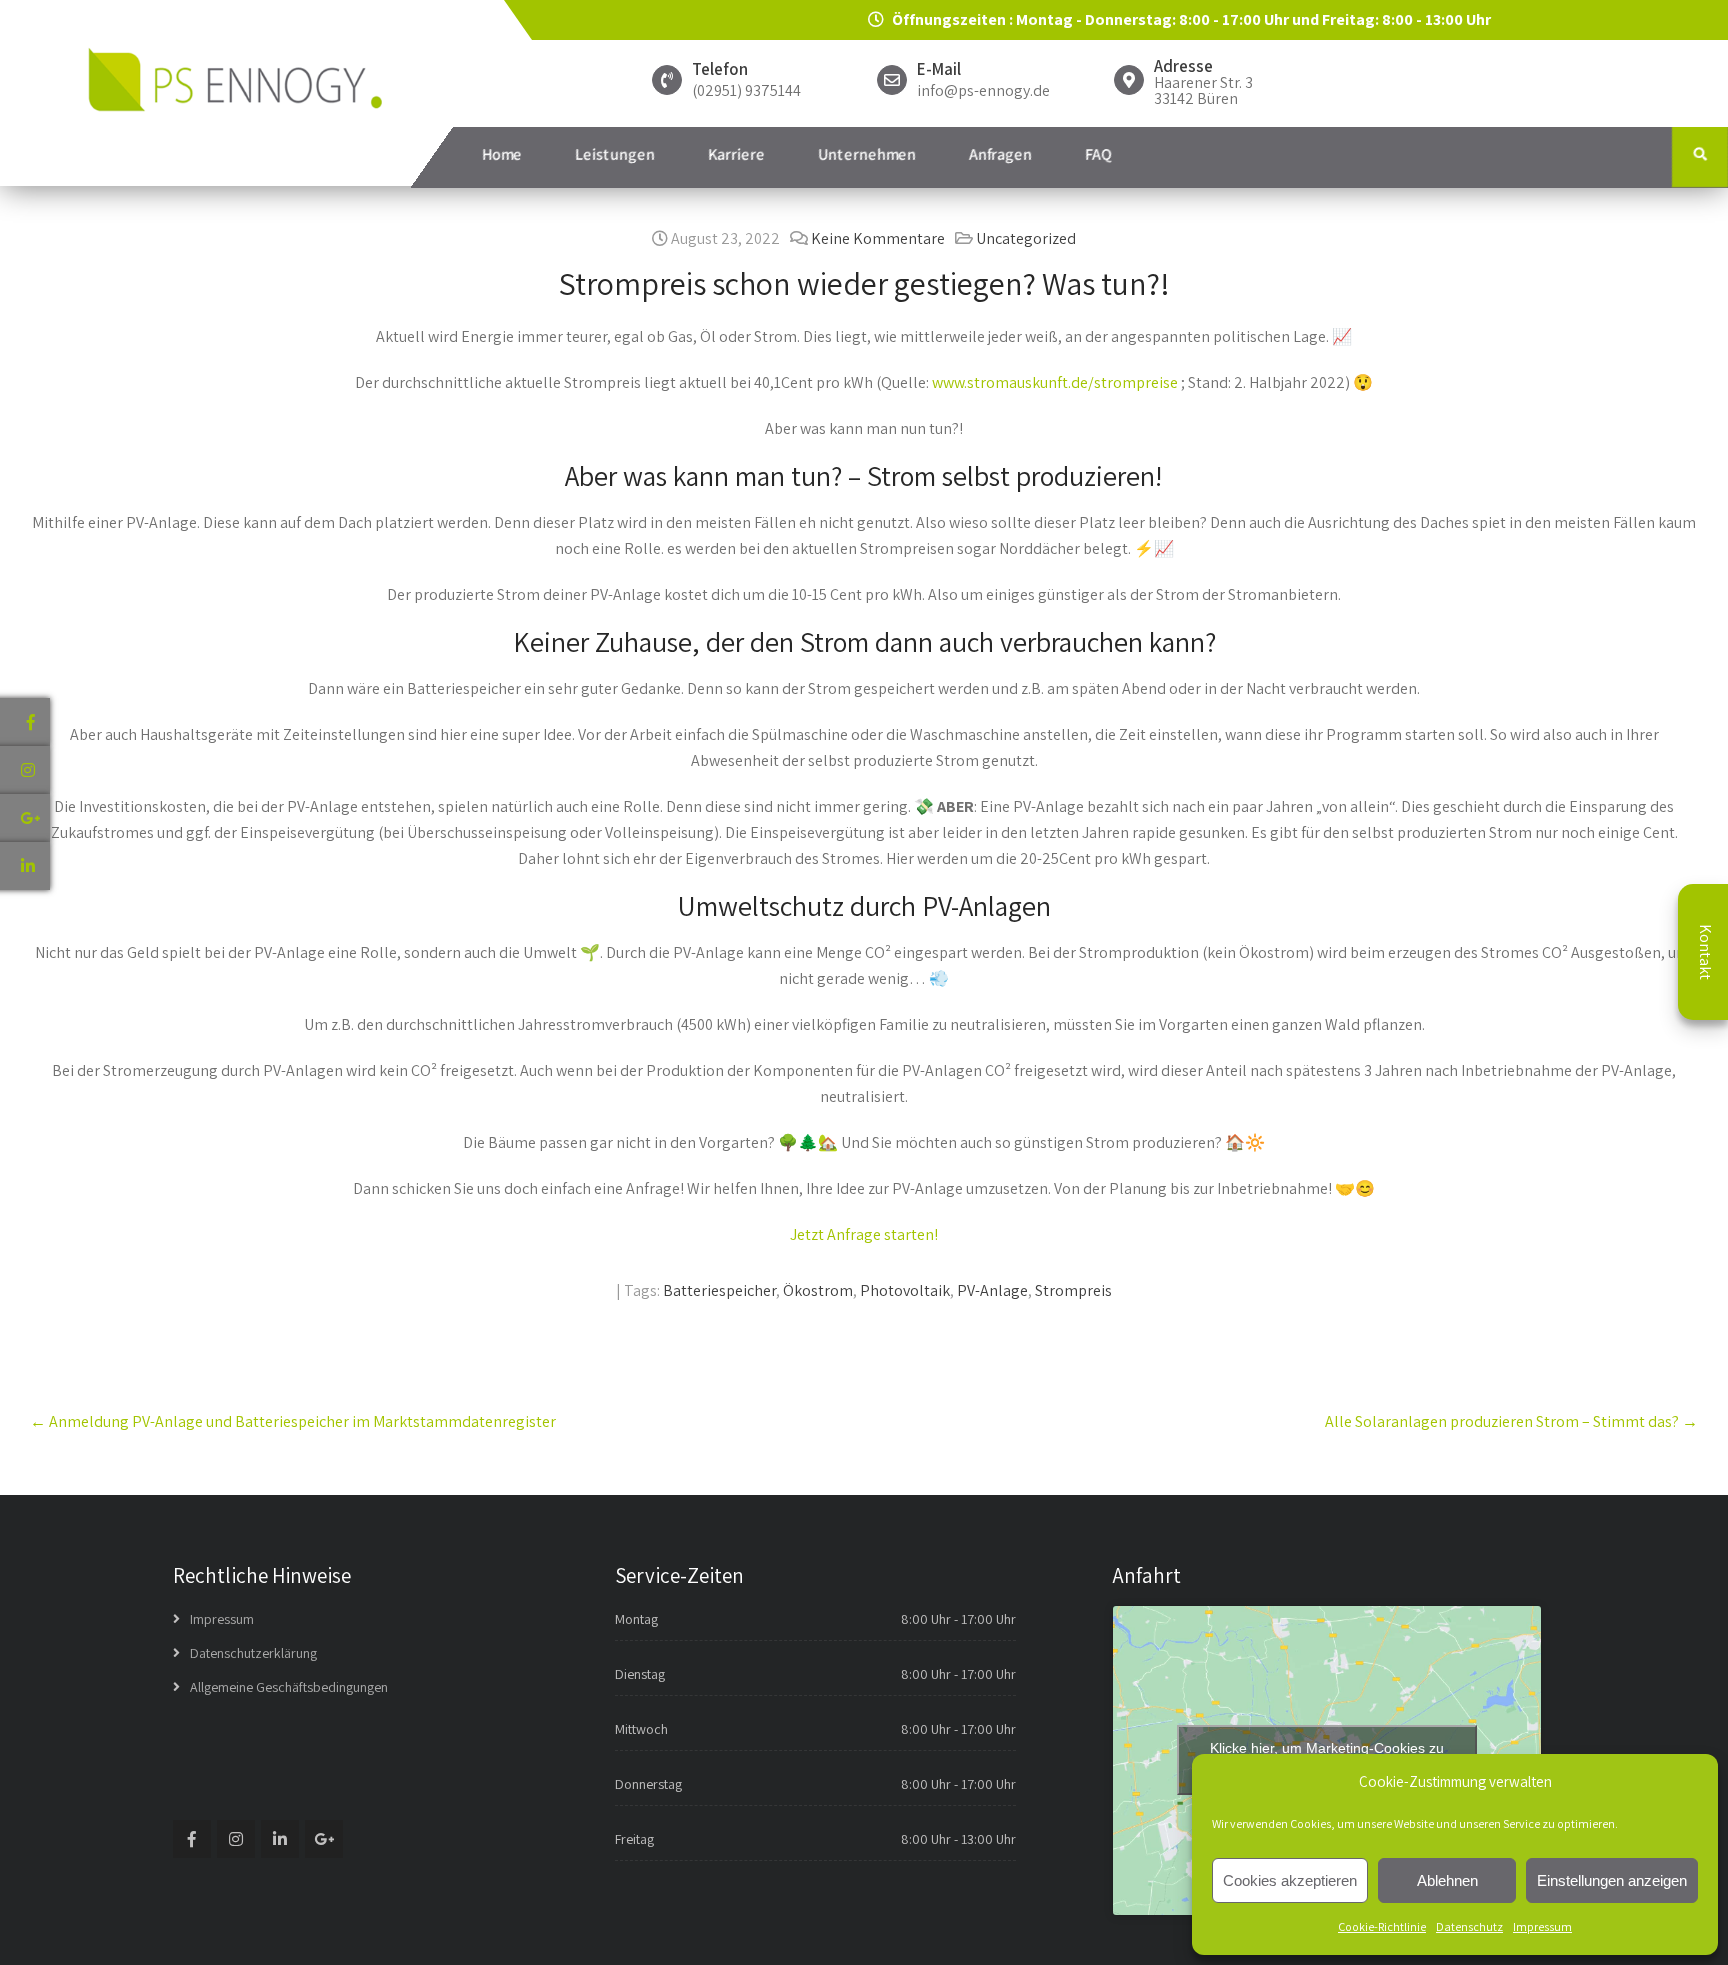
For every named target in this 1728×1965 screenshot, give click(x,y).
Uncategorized (1026, 238)
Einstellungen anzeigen (1612, 1880)
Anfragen (1000, 154)
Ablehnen (1447, 1880)
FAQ (1098, 154)
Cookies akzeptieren (1290, 1880)
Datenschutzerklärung (253, 1653)
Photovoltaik (905, 1290)
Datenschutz (1469, 1926)
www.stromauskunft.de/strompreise (1055, 382)
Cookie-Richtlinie (1382, 1926)
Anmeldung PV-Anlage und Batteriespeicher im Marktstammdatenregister (293, 1421)
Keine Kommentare (878, 238)
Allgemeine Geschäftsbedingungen (289, 1687)
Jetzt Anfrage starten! (864, 1234)
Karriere (736, 154)
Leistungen (615, 154)
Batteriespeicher (719, 1290)
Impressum (1542, 1926)
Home (502, 154)
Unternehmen (867, 154)
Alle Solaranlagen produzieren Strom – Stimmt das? (1511, 1421)
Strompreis (1073, 1290)
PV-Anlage (992, 1290)
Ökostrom (818, 1290)
